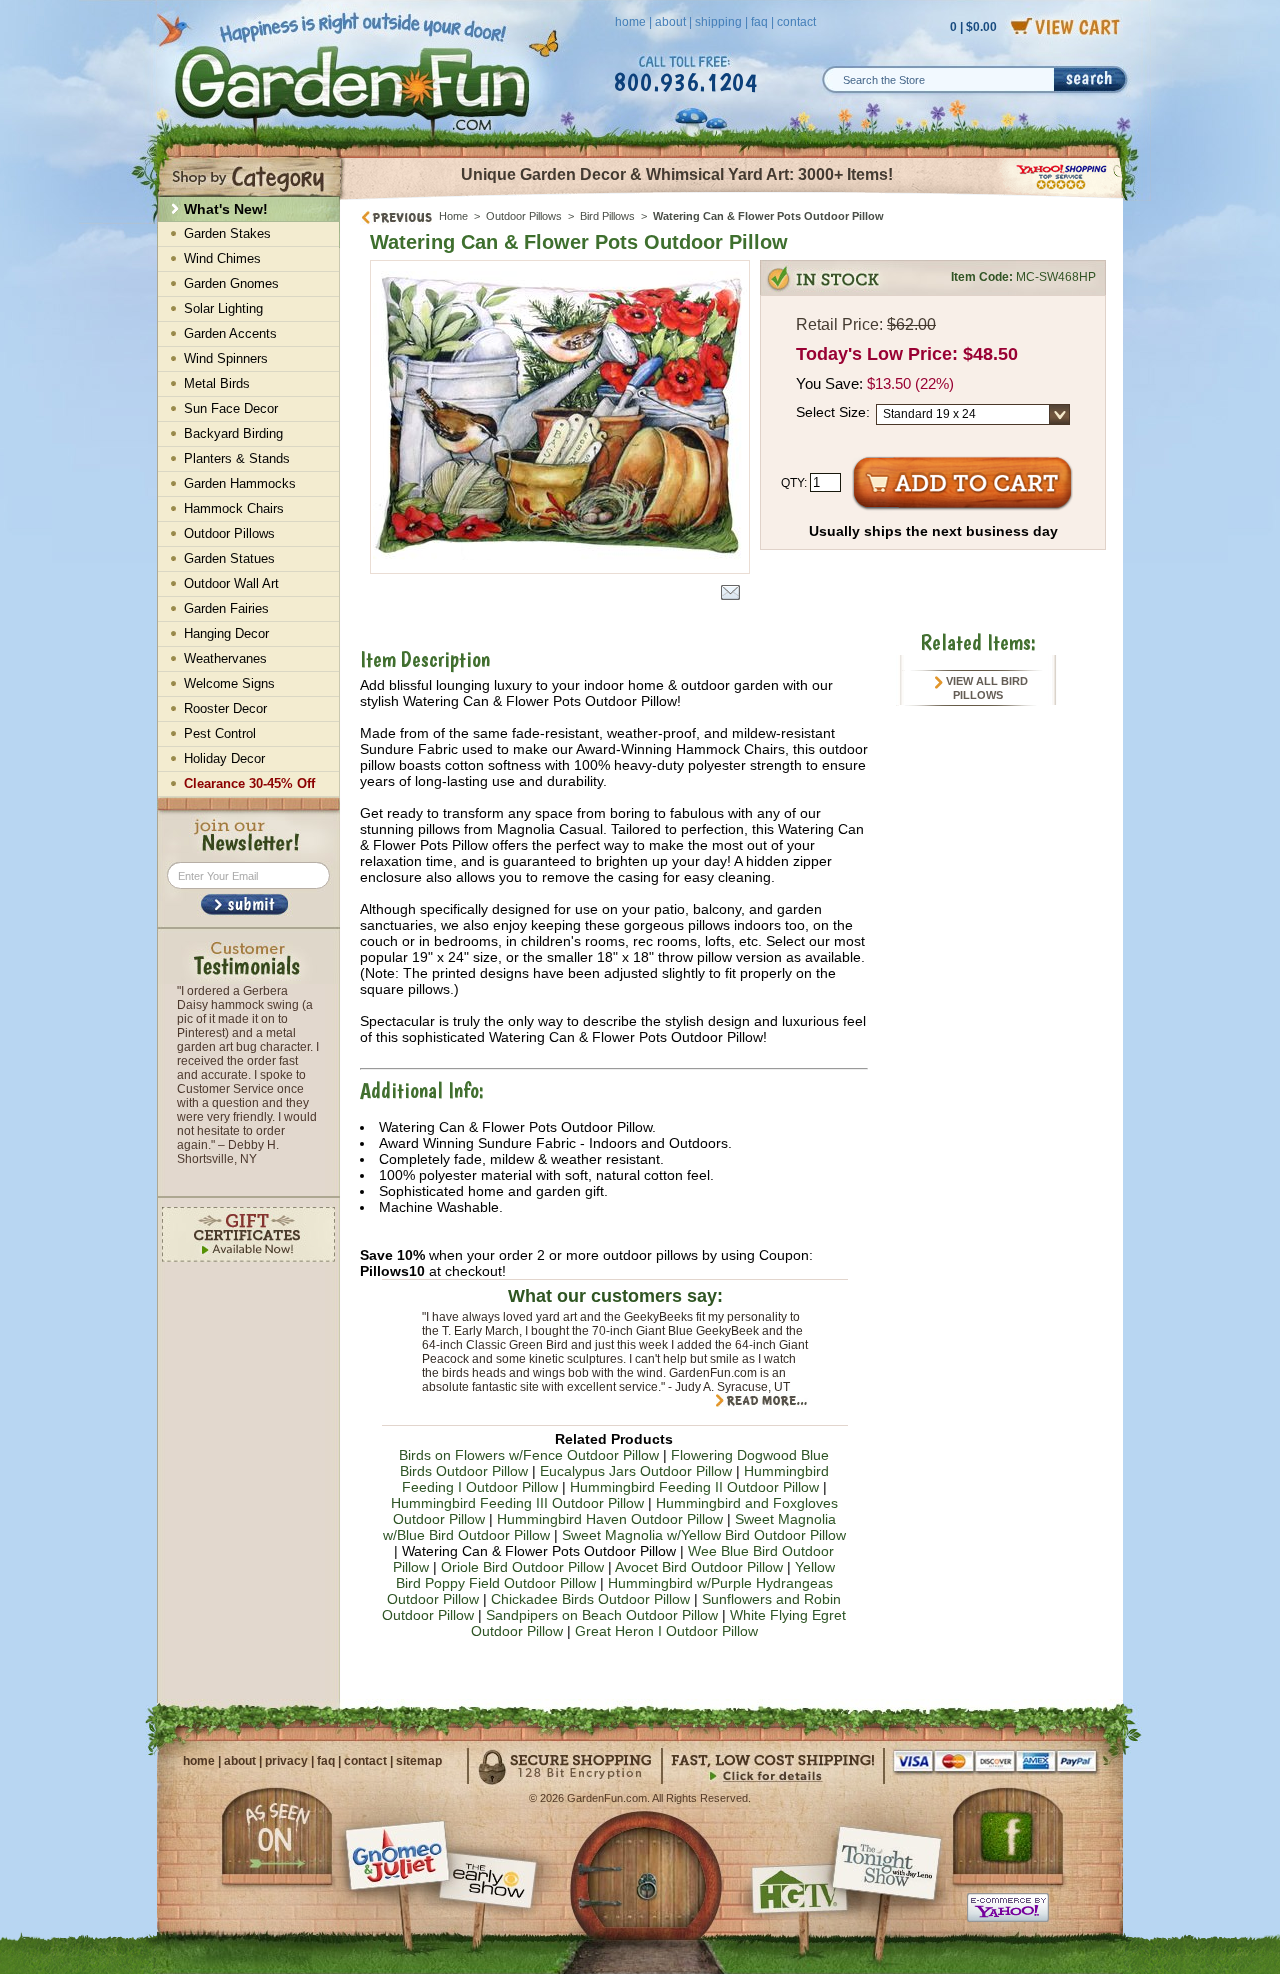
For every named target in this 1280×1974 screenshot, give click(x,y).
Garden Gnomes (231, 283)
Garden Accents (230, 333)
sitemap (419, 1761)
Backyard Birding (233, 433)
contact (796, 22)
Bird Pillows (607, 216)
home (630, 22)
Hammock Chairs (234, 508)
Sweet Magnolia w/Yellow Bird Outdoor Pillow (704, 1535)
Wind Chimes (222, 258)
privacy (286, 1761)
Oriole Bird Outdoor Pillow (522, 1567)
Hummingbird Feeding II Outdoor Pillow (694, 1487)
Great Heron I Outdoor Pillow (666, 1631)
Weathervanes (225, 658)
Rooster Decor (225, 708)
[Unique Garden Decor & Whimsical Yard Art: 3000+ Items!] (732, 198)
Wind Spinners (226, 358)
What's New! (226, 209)
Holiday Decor (224, 758)
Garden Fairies (226, 608)
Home (453, 216)
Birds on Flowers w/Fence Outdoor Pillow (529, 1455)
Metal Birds (217, 383)
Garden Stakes (227, 233)
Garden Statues (229, 558)
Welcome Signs (229, 683)
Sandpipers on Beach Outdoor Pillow (602, 1615)
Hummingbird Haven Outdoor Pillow (610, 1519)
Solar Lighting (223, 308)
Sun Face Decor (231, 408)
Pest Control (220, 733)
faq (759, 22)
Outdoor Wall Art (231, 583)
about (670, 22)
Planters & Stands (237, 458)
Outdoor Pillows (524, 216)
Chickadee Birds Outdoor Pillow (590, 1599)
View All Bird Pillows (985, 688)
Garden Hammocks (240, 483)
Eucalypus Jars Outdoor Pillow (636, 1471)
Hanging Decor (226, 633)
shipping (718, 22)
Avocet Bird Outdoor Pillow (699, 1567)
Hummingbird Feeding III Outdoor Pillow (517, 1503)
